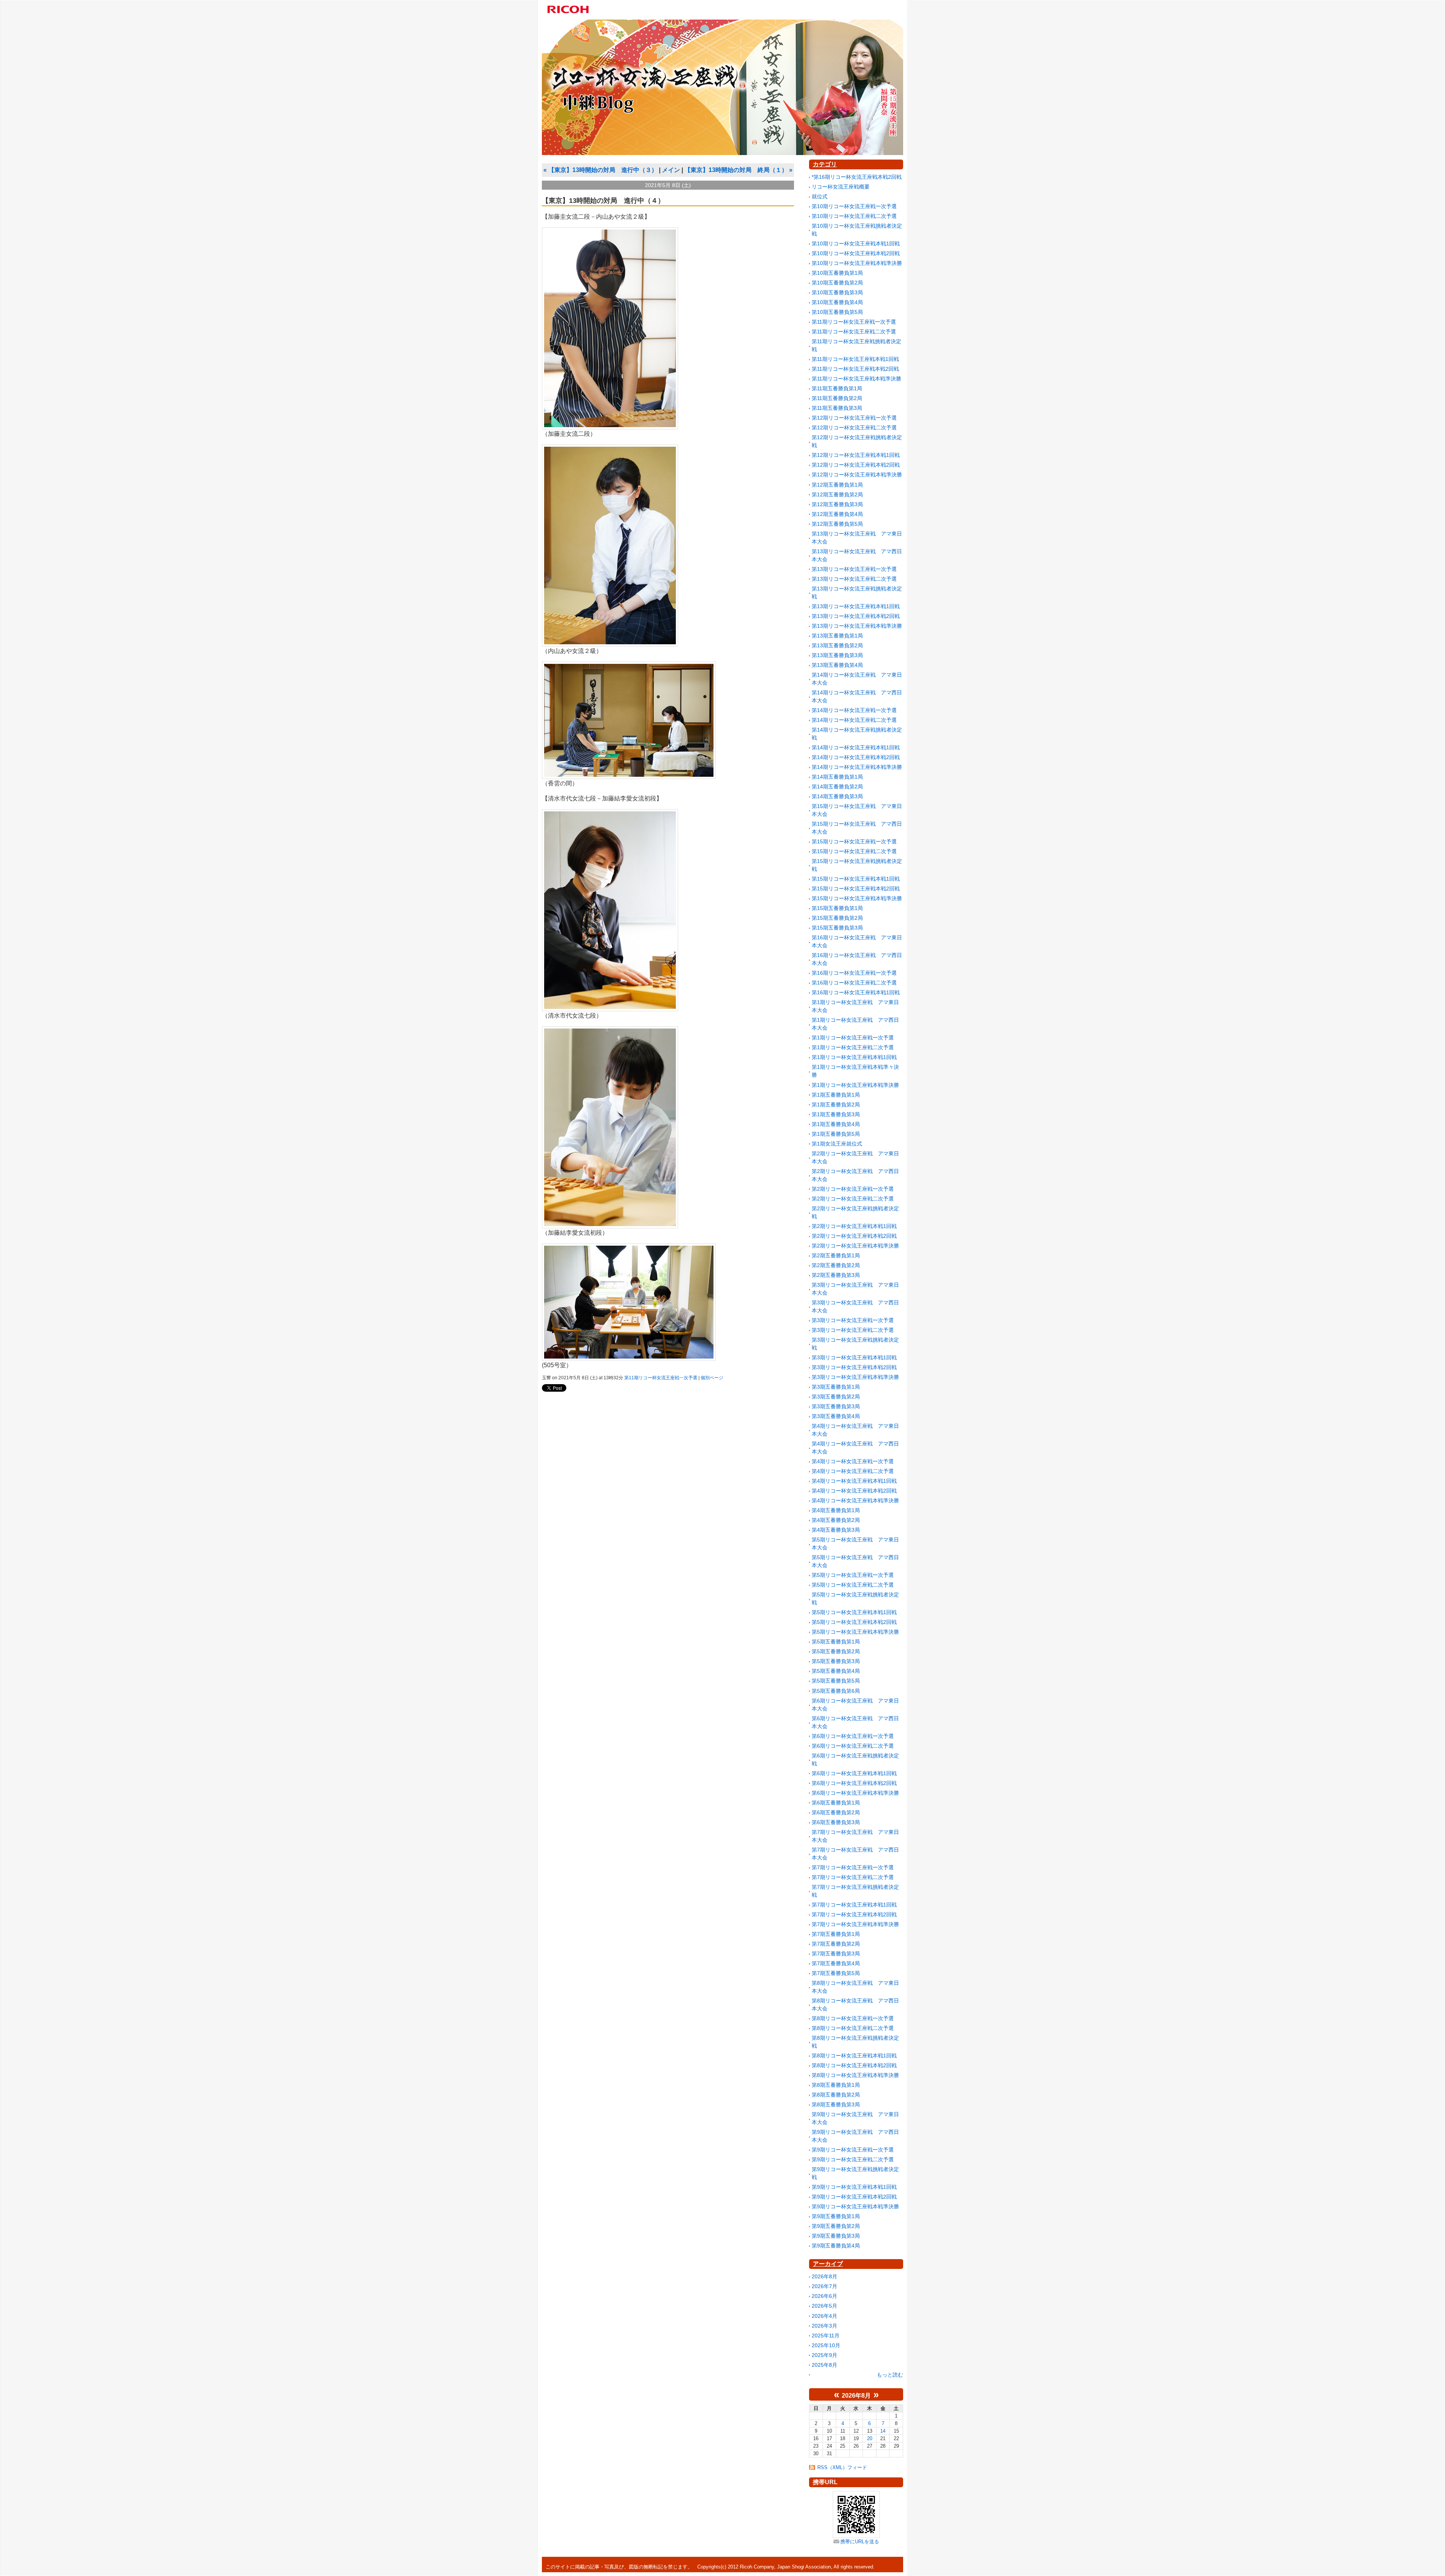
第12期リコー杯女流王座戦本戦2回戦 (856, 465)
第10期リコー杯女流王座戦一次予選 (854, 206)
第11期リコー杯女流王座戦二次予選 (854, 332)
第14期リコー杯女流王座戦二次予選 (854, 720)
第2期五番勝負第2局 (836, 1265)
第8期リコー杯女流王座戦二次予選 (853, 2028)
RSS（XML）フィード (842, 2467)
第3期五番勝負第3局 (836, 1406)
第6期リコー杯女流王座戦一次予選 (853, 1736)
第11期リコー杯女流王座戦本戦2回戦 (855, 369)
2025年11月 (826, 2336)
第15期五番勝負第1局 (837, 908)
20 (870, 2438)
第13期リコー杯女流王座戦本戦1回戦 (856, 606)
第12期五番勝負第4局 (837, 514)
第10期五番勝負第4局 (837, 302)
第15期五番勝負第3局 (837, 928)
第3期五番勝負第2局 (836, 1397)
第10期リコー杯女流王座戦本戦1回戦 (856, 243)
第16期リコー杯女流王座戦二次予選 (854, 983)
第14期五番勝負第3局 (837, 796)
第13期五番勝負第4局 (837, 665)
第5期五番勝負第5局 (836, 1681)
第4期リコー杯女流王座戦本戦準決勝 (855, 1500)
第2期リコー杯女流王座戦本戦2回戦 (854, 1236)
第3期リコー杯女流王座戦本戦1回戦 (854, 1357)
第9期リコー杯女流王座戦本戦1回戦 (854, 2187)
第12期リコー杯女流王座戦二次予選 (854, 428)
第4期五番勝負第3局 (836, 1530)
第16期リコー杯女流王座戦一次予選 (854, 973)
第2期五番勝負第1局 (836, 1255)
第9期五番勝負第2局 (836, 2226)
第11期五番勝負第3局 (837, 408)
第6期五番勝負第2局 (836, 1812)
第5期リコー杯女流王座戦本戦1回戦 (854, 1612)
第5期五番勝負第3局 (836, 1661)
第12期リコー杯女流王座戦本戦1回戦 (856, 455)
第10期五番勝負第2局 (837, 283)
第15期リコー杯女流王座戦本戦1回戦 (856, 879)
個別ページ (712, 1378)
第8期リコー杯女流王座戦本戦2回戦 (854, 2065)
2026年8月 (824, 2276)
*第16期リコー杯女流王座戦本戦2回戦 (857, 177)
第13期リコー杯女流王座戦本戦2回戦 (856, 616)
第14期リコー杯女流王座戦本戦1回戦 (856, 747)
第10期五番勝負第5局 (837, 312)
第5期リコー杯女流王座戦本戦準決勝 (855, 1632)
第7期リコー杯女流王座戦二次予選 (853, 1877)
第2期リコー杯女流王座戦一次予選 (853, 1189)
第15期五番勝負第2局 (837, 918)
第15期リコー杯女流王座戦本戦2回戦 (856, 889)
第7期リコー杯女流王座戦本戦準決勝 (855, 1924)
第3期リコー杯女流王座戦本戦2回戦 (854, 1367)
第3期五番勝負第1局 (836, 1387)
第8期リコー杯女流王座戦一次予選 (853, 2018)
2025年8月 (824, 2365)
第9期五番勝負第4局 (836, 2246)
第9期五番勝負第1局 (836, 2216)
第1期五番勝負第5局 (836, 1134)
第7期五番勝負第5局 (836, 1973)
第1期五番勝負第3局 (836, 1114)
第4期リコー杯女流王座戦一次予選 (853, 1461)
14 (883, 2431)
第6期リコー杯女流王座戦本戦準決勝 (855, 1793)
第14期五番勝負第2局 (837, 787)
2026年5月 (824, 2306)
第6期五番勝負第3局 (836, 1822)
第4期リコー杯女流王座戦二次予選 (853, 1471)
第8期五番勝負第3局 (836, 2104)
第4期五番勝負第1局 (836, 1510)
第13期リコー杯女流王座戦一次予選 (854, 569)
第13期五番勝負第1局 (837, 636)
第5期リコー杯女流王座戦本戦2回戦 (854, 1622)
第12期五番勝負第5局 (837, 524)
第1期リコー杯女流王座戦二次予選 (853, 1047)
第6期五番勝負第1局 (836, 1803)
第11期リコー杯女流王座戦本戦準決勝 (856, 379)
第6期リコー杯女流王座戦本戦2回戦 (854, 1783)
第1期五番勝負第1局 (836, 1095)
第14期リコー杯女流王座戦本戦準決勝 (857, 767)
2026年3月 (824, 2326)
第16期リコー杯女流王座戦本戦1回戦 (856, 992)
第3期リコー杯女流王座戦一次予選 (853, 1320)
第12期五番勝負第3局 (837, 504)
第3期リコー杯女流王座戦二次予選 (853, 1330)
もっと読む (890, 2375)
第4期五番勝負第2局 (836, 1520)
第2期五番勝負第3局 (836, 1275)
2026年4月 (824, 2316)
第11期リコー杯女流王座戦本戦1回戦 (855, 359)
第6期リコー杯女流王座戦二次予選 (853, 1746)
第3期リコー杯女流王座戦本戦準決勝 (855, 1377)
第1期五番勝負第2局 (836, 1105)
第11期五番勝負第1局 (837, 388)
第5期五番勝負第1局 (836, 1642)
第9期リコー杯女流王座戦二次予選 (853, 2159)
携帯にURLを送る (860, 2542)
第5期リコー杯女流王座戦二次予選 (853, 1585)
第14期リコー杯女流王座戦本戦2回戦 (856, 757)
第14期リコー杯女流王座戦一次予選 (854, 710)
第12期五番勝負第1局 (837, 485)
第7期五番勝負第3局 (836, 1954)
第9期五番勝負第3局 (836, 2236)
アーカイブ (828, 2264)
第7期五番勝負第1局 (836, 1934)
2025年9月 (824, 2355)
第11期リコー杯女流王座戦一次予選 (661, 1378)
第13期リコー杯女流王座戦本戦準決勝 (857, 626)
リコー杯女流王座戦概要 (841, 187)
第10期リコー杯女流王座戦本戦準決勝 (857, 263)
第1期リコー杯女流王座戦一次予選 (853, 1038)
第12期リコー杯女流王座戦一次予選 (854, 418)
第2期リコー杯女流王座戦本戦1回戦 (854, 1226)
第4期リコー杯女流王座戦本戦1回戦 (854, 1481)
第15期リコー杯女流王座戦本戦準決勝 (857, 898)
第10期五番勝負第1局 (837, 273)
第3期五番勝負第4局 (836, 1416)
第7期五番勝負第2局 (836, 1944)
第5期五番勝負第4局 (836, 1671)
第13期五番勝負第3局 (837, 655)
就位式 (820, 196)
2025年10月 (826, 2345)
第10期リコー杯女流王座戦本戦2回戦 (856, 253)
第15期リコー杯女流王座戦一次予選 (854, 841)
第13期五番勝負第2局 (837, 645)
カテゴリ (825, 164)
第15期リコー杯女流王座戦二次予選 (854, 851)
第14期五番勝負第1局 (837, 777)
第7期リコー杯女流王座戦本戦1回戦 (854, 1905)
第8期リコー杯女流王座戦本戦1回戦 (854, 2056)
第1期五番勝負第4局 (836, 1124)
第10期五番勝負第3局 (837, 292)
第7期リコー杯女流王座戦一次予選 (853, 1867)
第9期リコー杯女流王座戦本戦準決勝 (855, 2206)
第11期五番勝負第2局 (837, 398)
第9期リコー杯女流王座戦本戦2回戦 (854, 2197)
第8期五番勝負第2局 (836, 2095)
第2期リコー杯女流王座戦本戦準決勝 (855, 1246)
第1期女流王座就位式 (837, 1144)
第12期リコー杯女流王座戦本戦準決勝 (857, 475)
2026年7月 (824, 2286)
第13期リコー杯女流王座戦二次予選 (854, 579)
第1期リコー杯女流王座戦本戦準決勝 (855, 1085)
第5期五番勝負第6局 (836, 1691)
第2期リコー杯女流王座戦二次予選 (853, 1199)
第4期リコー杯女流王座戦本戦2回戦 (854, 1491)
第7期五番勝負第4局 (836, 1963)
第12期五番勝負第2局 (837, 495)
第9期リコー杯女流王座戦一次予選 (853, 2150)
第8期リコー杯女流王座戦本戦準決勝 (855, 2075)
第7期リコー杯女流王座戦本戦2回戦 (854, 1914)
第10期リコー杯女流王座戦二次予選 (854, 216)
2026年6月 (824, 2296)
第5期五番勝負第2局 (836, 1651)
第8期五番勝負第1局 (836, 2085)
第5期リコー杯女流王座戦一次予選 (853, 1575)
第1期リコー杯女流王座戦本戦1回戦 (854, 1057)
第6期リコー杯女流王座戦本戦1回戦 (854, 1773)
